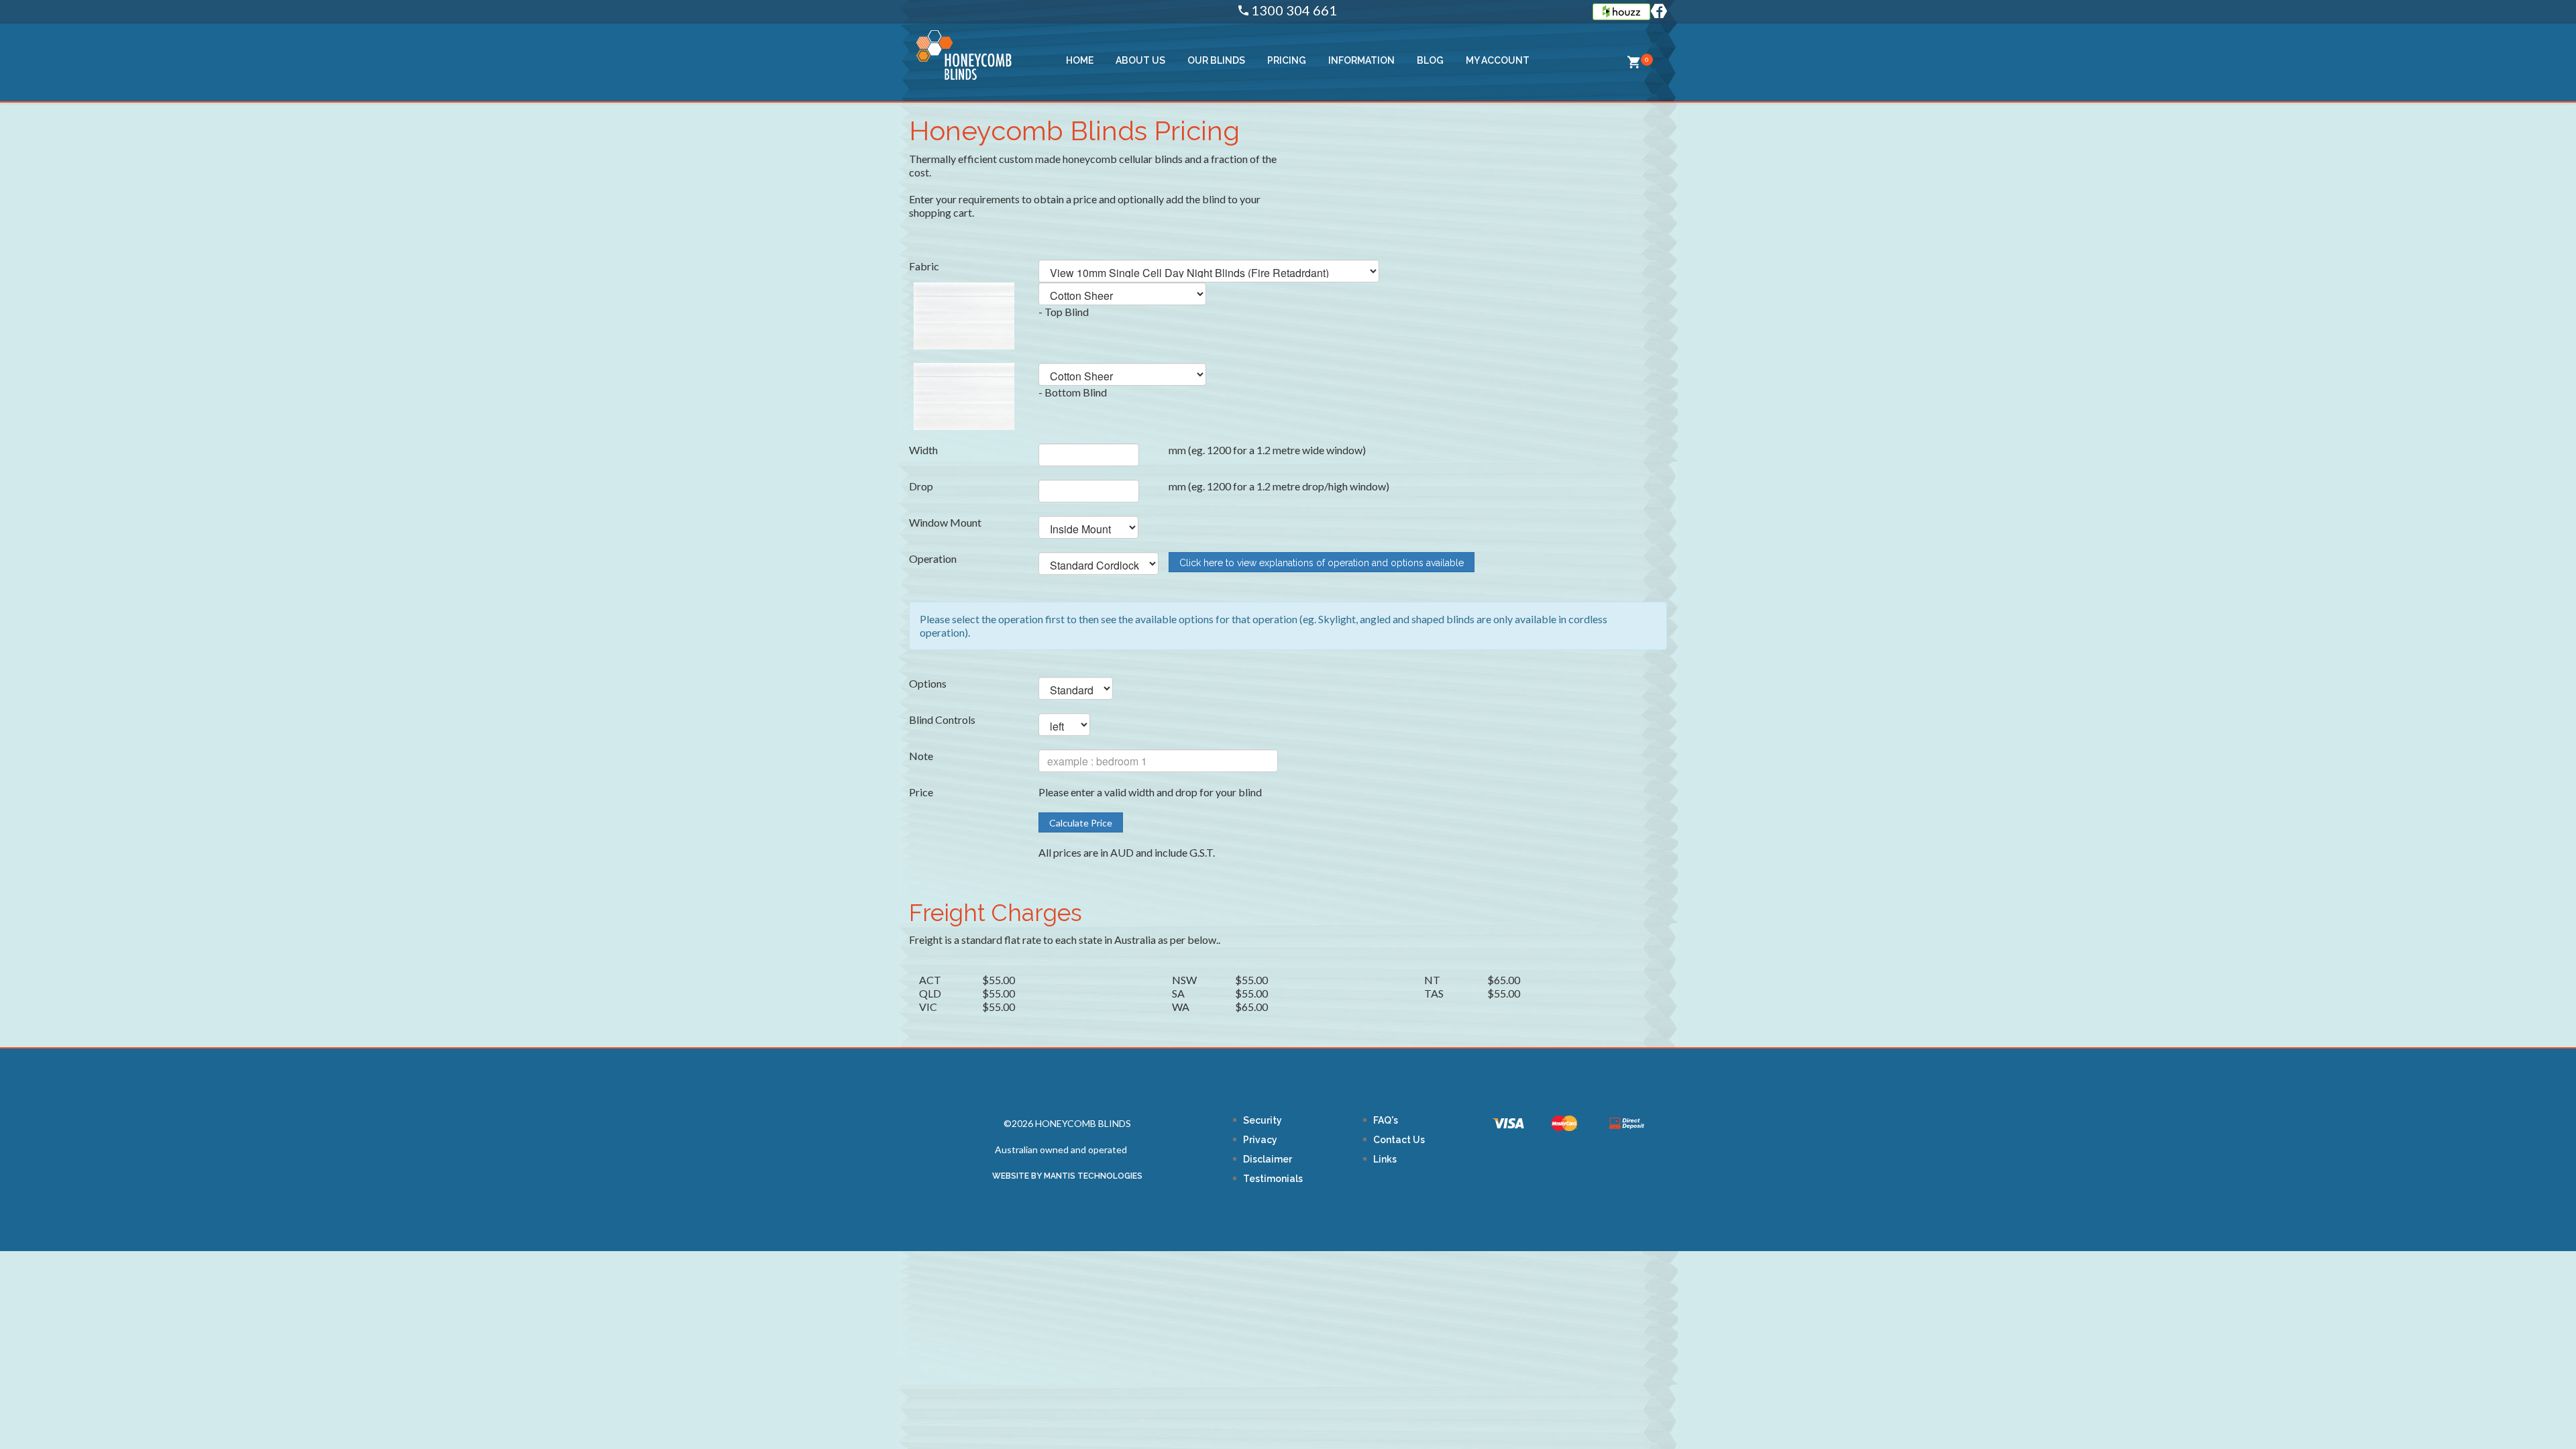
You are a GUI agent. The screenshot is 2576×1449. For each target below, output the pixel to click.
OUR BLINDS (1216, 60)
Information (1361, 60)
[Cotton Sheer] (964, 315)
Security (1263, 1120)
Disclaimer (1268, 1159)
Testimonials (1273, 1179)
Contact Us (1399, 1140)
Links (1385, 1159)
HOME (1080, 60)
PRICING (1287, 60)
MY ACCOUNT (1498, 60)
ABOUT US (1140, 60)
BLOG (1430, 60)
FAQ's (1386, 1120)
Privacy (1260, 1140)
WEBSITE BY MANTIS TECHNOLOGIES (1067, 1176)
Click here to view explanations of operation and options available (1322, 563)
